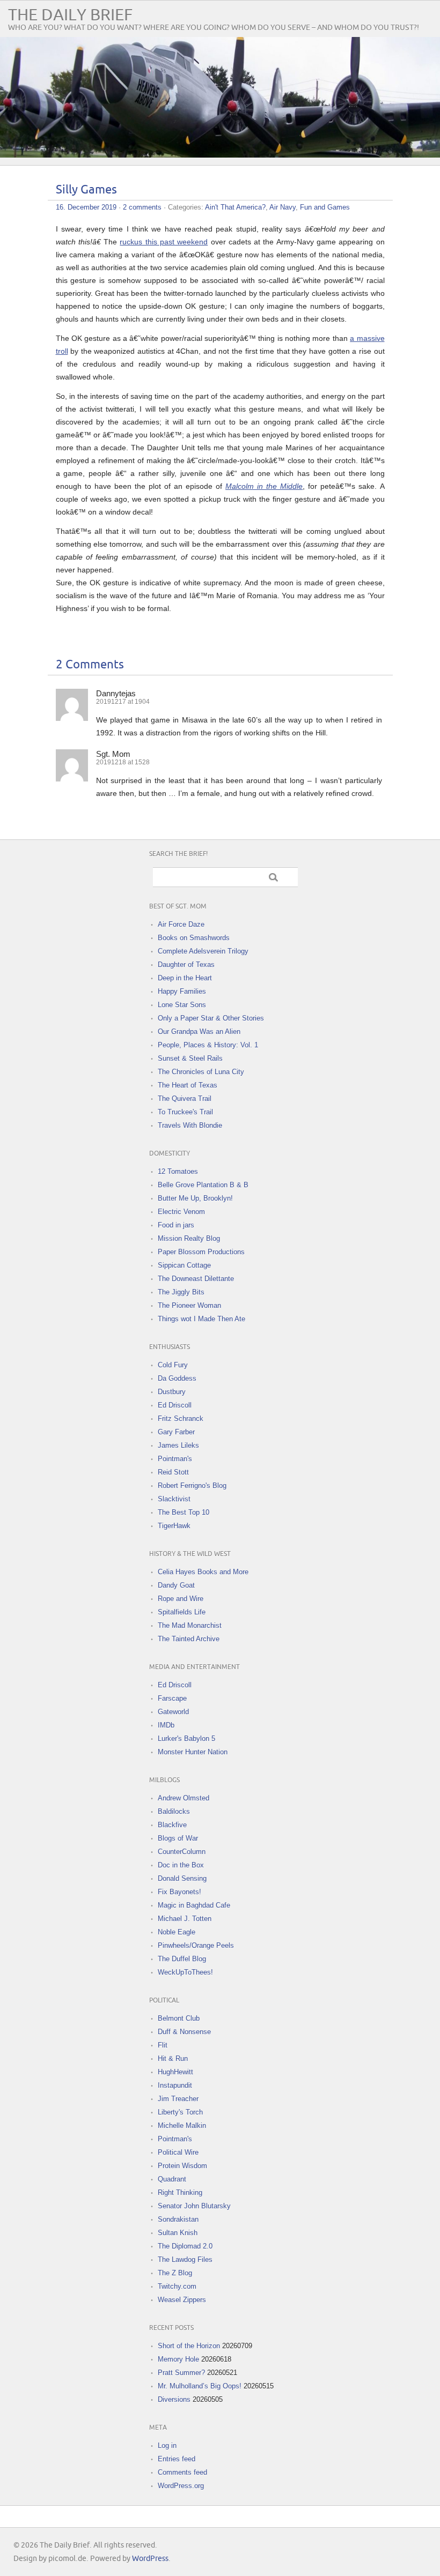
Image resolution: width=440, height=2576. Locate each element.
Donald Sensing (182, 1878)
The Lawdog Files (185, 2259)
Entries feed (177, 2459)
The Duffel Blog (182, 1959)
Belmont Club (179, 2018)
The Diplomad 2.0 (185, 2246)
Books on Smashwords (194, 938)
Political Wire (178, 2152)
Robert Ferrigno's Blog (192, 1486)
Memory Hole (178, 2359)
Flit (163, 2045)
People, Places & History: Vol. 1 (208, 1045)
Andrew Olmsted (184, 1798)
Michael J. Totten (185, 1919)
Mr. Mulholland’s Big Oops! (200, 2386)
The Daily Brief (70, 15)
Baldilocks (174, 1811)
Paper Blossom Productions (201, 1252)
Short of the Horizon (189, 2346)
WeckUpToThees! (185, 1972)
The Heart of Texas (188, 1085)
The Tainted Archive (189, 1639)
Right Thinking (180, 2192)
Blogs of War (178, 1838)
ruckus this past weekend (164, 242)
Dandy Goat (176, 1585)
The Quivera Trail (185, 1099)
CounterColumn (182, 1852)
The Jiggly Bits (181, 1292)
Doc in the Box (181, 1865)
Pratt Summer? (181, 2373)
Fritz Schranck (181, 1419)
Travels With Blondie (190, 1125)
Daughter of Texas (186, 965)
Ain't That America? (235, 207)
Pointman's (175, 1459)
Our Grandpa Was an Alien (199, 1032)
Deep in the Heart (185, 978)
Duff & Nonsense (184, 2032)
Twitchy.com (177, 2286)
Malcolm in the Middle (264, 486)
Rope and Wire (181, 1599)
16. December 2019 (86, 207)
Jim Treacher (178, 2099)
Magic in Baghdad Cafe (194, 1905)
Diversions (174, 2399)
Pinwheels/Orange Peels (196, 1945)
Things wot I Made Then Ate (201, 1319)
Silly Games (86, 190)
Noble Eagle (177, 1932)
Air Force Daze (181, 924)
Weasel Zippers (182, 2300)
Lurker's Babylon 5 (186, 1739)
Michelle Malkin (182, 2125)
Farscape (172, 1698)
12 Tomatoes (178, 1171)
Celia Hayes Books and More (203, 1572)
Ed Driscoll (175, 1405)
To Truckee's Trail (185, 1112)
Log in (167, 2445)
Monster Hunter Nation (193, 1752)
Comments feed (182, 2472)
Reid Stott (173, 1472)
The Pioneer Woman (189, 1305)
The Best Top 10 (184, 1512)
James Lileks (178, 1445)
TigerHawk (174, 1526)
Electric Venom (181, 1212)
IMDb (166, 1725)
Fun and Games (325, 207)
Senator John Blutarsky (194, 2206)
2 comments (142, 207)
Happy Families (182, 991)
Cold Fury (173, 1365)
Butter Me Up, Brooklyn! (195, 1198)
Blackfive (172, 1825)
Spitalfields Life (182, 1612)
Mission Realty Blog (189, 1238)
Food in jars (176, 1225)
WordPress (150, 2559)
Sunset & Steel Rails (190, 1058)
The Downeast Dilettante (196, 1279)
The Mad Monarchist (190, 1625)
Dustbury (172, 1392)
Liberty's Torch (180, 2112)
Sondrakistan (178, 2219)
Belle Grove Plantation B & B (203, 1185)
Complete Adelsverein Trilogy (203, 951)
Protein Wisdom (182, 2166)
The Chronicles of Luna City (201, 1072)
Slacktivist (174, 1499)
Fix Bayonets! (179, 1892)
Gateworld (173, 1712)
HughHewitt (175, 2072)
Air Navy (283, 207)
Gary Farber (176, 1432)
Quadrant (172, 2179)
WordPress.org (181, 2486)
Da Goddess (177, 1378)
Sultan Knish (178, 2233)
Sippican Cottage (184, 1265)
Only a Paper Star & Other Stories (211, 1018)
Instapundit (175, 2085)
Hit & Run (173, 2058)
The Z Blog (175, 2273)
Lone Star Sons (182, 1005)
